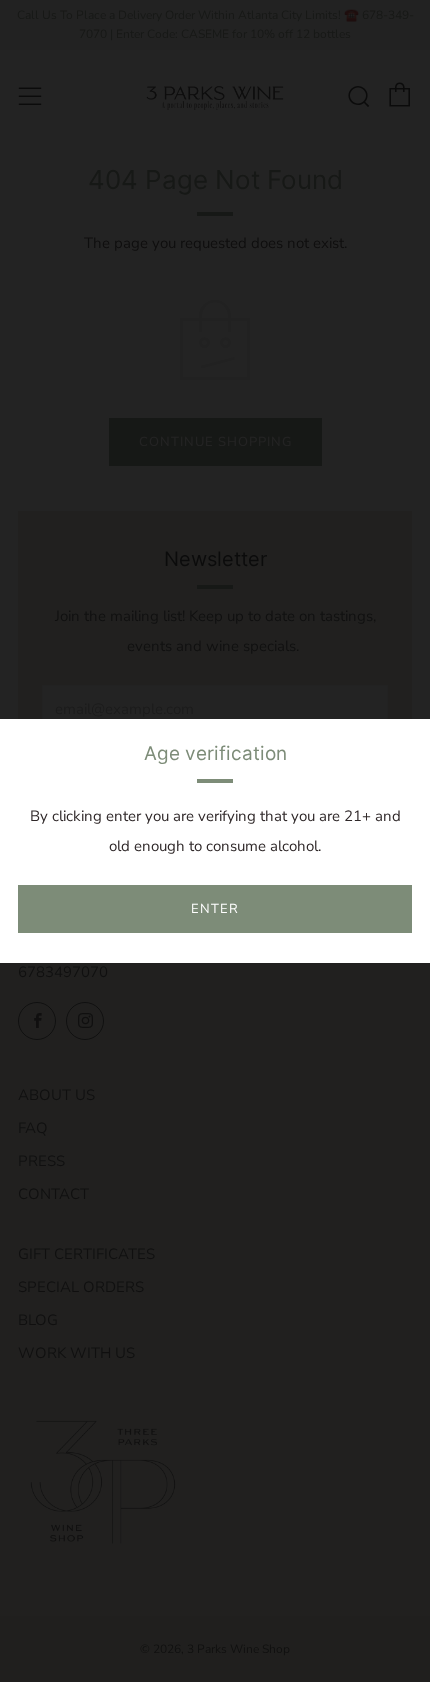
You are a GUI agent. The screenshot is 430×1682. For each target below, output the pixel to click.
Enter (215, 909)
